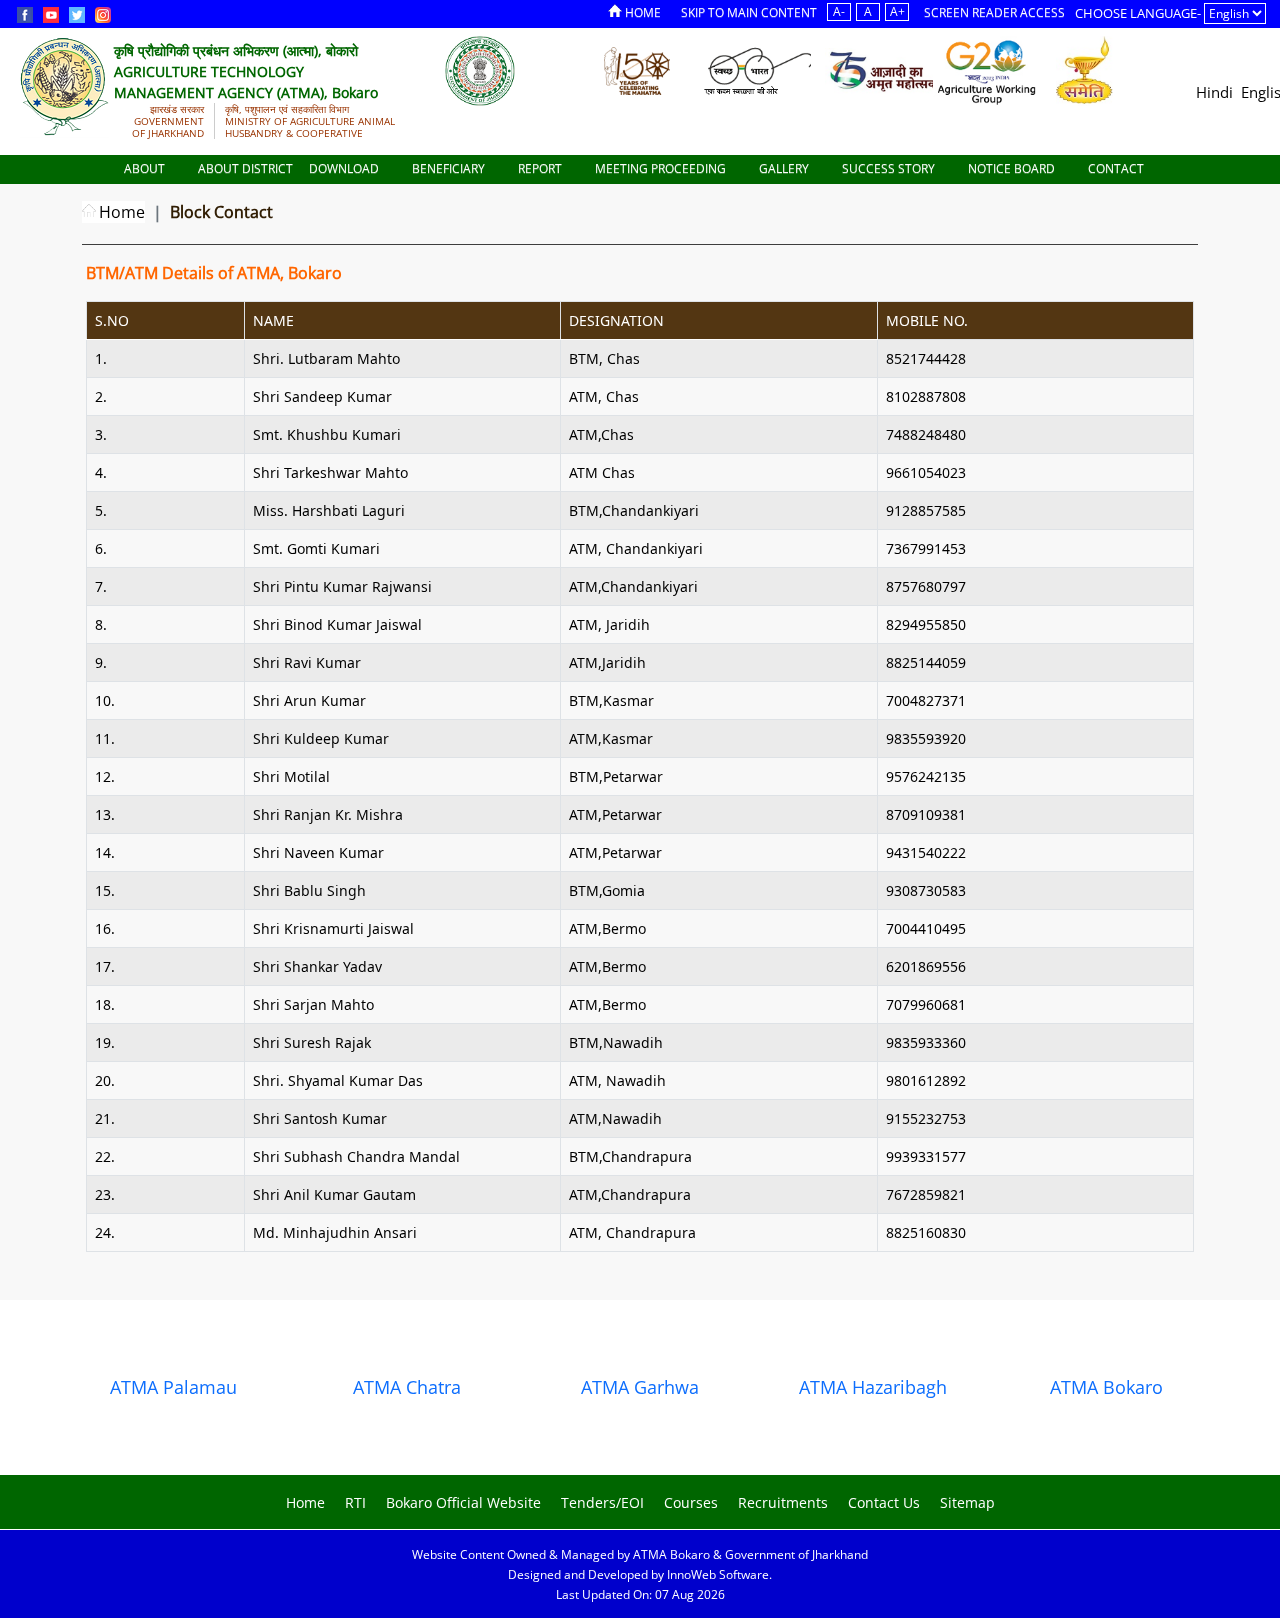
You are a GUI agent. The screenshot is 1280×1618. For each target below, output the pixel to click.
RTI (355, 1502)
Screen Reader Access (994, 12)
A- (839, 11)
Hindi (1214, 92)
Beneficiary (450, 168)
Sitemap (967, 1502)
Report (541, 168)
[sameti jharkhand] (1084, 70)
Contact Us (884, 1502)
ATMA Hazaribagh (873, 1387)
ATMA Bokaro (1106, 1387)
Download (345, 168)
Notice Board (1013, 168)
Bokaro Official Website (463, 1502)
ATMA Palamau (173, 1387)
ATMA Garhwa (640, 1387)
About (146, 168)
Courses (691, 1502)
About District (245, 168)
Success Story (890, 168)
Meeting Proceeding (662, 168)
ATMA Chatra (407, 1387)
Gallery (785, 168)
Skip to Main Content (749, 12)
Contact (1117, 168)
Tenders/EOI (602, 1502)
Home (643, 12)
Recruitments (783, 1502)
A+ (897, 11)
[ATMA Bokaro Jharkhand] (480, 70)
